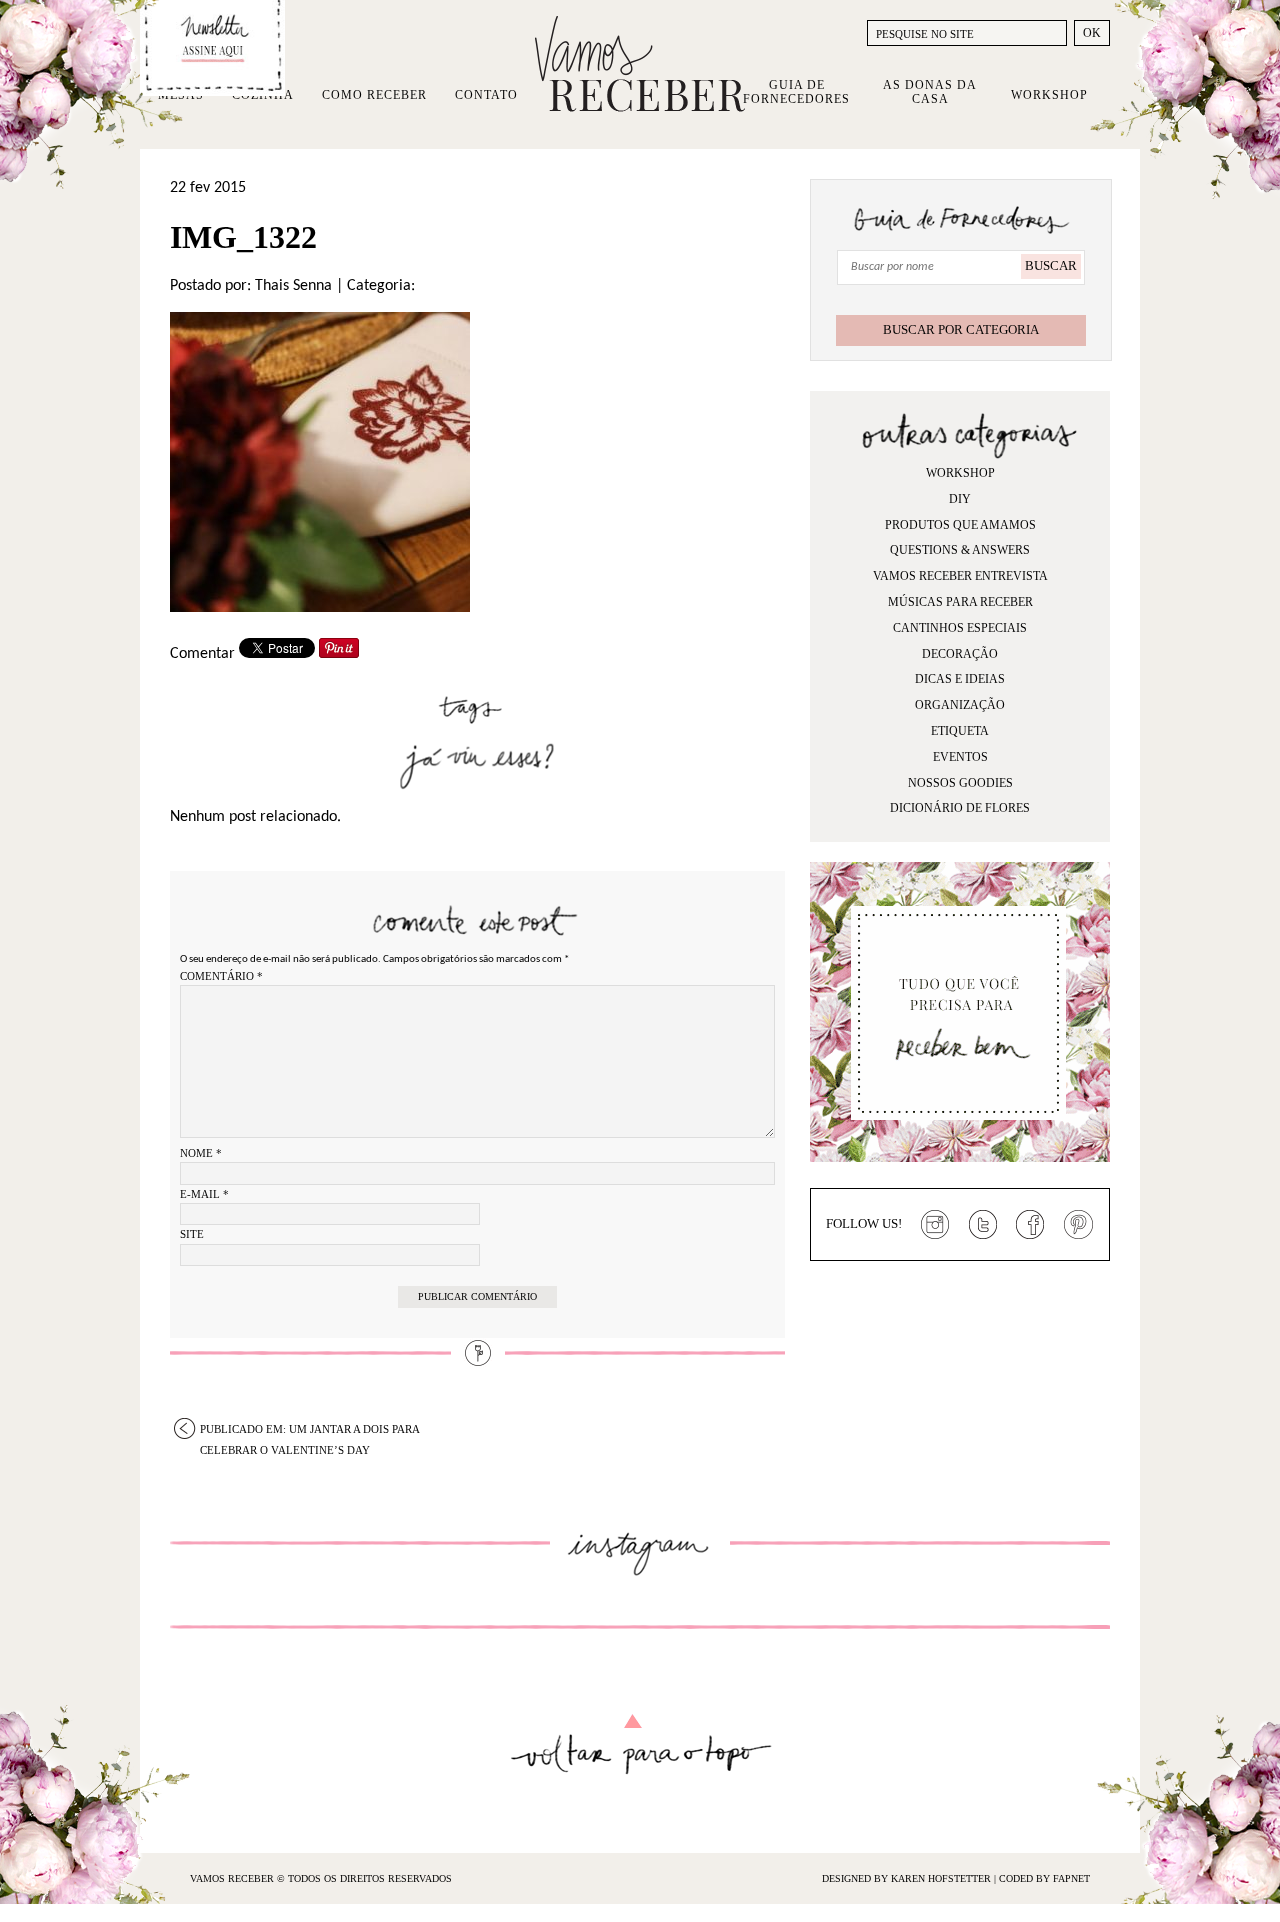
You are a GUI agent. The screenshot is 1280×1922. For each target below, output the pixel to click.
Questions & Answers (960, 550)
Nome (201, 1153)
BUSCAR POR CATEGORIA (961, 329)
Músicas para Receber (960, 602)
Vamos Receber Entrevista (960, 576)
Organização (960, 705)
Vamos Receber (640, 64)
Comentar (202, 654)
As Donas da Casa (930, 92)
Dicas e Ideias (960, 679)
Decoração (960, 654)
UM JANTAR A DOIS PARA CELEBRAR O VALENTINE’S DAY (310, 1431)
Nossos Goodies (960, 783)
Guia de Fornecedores (796, 92)
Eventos (960, 757)
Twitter (983, 1225)
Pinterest (1079, 1225)
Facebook (1031, 1225)
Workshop (1049, 95)
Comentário (221, 976)
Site (192, 1234)
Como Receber (374, 95)
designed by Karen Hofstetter (908, 1878)
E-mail (204, 1194)
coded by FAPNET (1044, 1878)
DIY (960, 499)
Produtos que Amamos (960, 525)
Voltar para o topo (640, 1744)
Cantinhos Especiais (960, 628)
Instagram (935, 1225)
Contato (486, 95)
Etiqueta (960, 731)
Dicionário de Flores (960, 808)
